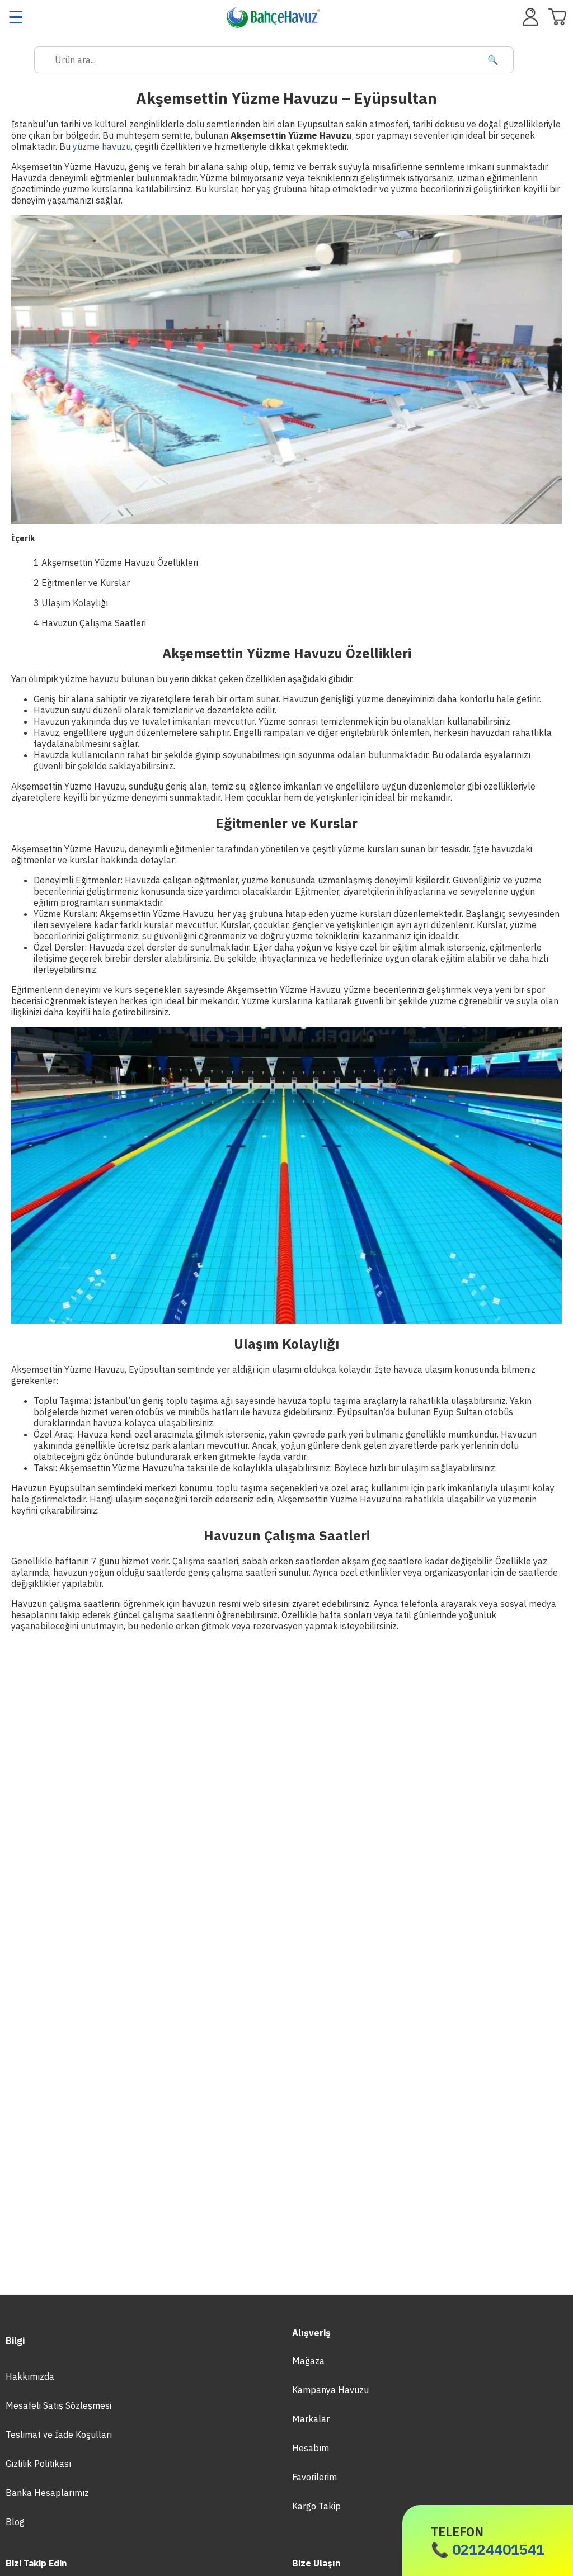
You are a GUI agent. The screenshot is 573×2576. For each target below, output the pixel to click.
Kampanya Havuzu (330, 2390)
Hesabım (311, 2448)
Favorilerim (314, 2477)
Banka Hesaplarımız (47, 2493)
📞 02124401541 (488, 2541)
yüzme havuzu (102, 146)
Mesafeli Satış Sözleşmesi (58, 2405)
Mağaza (308, 2361)
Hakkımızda (30, 2376)
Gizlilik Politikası (38, 2464)
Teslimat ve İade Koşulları (59, 2435)
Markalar (311, 2419)
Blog (15, 2522)
